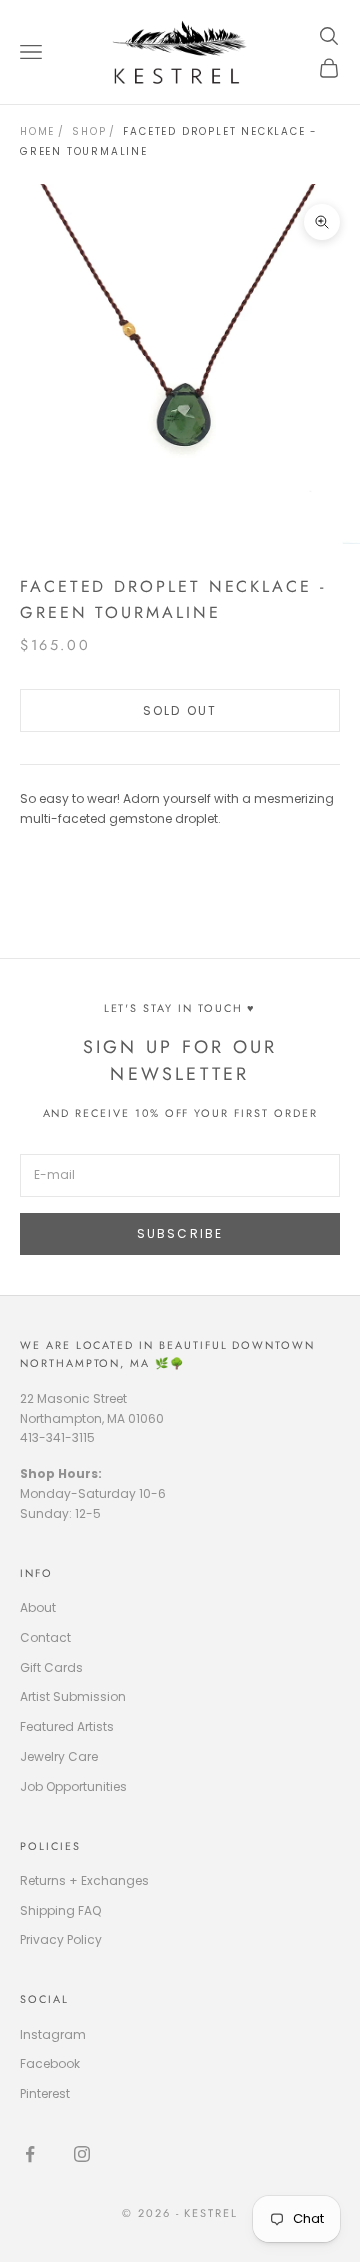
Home (37, 131)
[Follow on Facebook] (30, 2154)
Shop (89, 131)
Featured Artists (67, 1726)
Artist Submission (73, 1696)
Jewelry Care (59, 1756)
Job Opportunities (73, 1786)
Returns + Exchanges (84, 1880)
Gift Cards (51, 1667)
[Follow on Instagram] (82, 2154)
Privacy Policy (61, 1939)
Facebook (50, 2063)
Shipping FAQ (60, 1910)
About (38, 1607)
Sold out (180, 710)
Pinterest (45, 2093)
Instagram (53, 2034)
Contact (45, 1637)
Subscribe (180, 1233)
